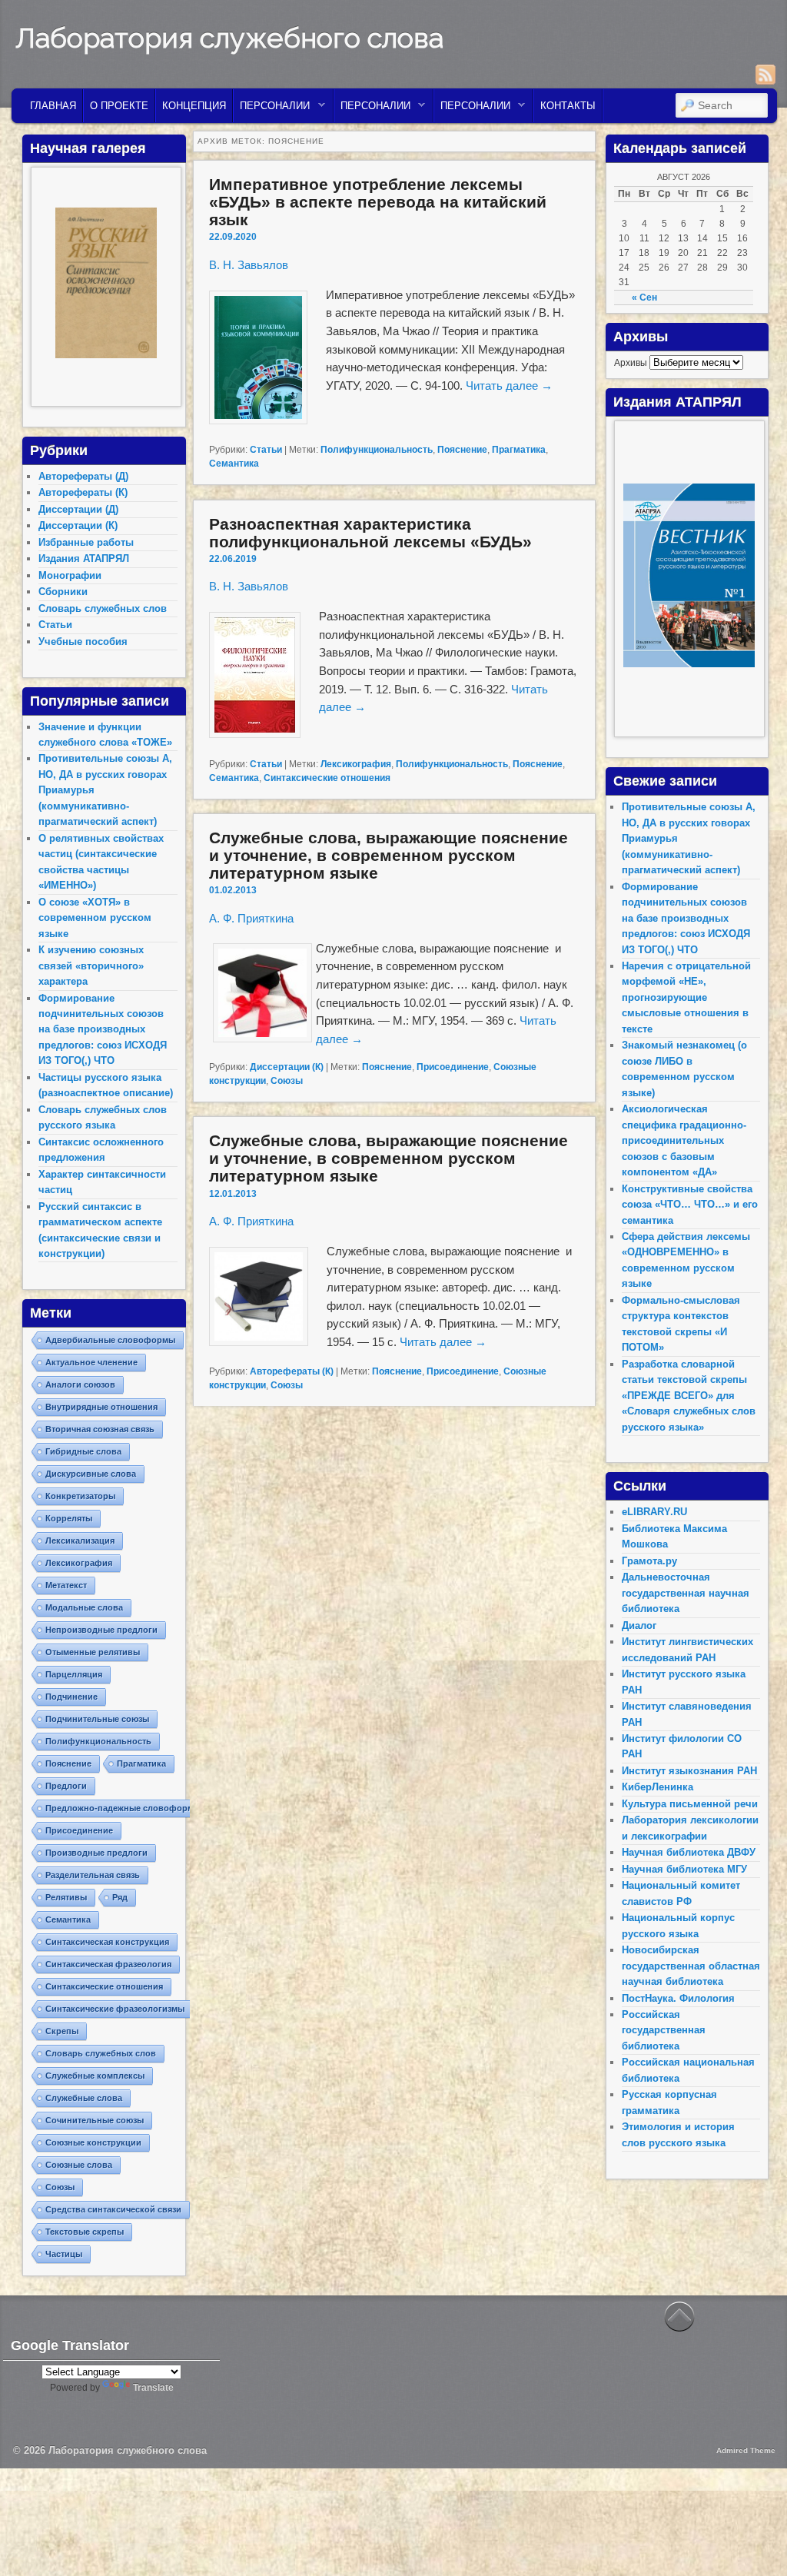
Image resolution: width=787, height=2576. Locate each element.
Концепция (194, 106)
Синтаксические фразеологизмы (115, 2009)
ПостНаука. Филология (678, 1998)
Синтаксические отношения (327, 778)
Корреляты (69, 1518)
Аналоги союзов (80, 1384)
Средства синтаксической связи (113, 2209)
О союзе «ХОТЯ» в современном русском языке (95, 918)
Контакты (568, 106)
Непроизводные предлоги (101, 1630)
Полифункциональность (377, 450)
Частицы (64, 2254)
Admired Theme (746, 2450)
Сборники (63, 592)
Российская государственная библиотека (664, 2030)
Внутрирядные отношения (101, 1407)
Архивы (631, 363)
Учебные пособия (83, 642)
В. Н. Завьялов (249, 265)
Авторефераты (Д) (83, 476)
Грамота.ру (649, 1561)
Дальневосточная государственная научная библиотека (686, 1593)
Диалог (639, 1625)
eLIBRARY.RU (654, 1512)
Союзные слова (79, 2165)
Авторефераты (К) (292, 1371)
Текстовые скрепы (85, 2232)
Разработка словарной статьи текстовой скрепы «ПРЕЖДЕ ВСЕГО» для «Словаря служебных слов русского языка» (689, 1396)
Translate (153, 2388)
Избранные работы (86, 542)
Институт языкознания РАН (689, 1771)
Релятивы (66, 1897)
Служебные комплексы (95, 2076)
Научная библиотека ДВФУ (689, 1852)
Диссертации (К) (287, 1067)
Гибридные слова (83, 1451)
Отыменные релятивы (93, 1652)
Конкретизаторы (80, 1496)
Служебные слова (84, 2098)
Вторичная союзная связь (100, 1429)
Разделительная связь (93, 1875)
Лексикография (356, 764)
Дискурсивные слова (91, 1474)
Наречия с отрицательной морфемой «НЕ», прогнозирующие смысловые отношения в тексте (686, 997)
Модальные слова (84, 1607)
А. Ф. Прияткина (251, 918)
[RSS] (765, 75)
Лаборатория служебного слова (229, 38)
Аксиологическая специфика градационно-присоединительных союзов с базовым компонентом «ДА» (684, 1140)
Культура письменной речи (690, 1804)
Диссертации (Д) (78, 509)
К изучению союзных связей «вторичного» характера (91, 966)
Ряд (120, 1897)
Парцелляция (74, 1674)
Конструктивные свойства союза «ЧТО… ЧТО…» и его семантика (690, 1205)
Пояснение (462, 450)
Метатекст (66, 1585)
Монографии (70, 575)
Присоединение (453, 1067)
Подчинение (71, 1697)
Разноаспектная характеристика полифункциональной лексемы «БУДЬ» (370, 533)
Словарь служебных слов (103, 608)
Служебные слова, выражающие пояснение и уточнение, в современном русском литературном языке (389, 855)
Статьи (266, 450)
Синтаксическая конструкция (107, 1942)
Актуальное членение (91, 1362)
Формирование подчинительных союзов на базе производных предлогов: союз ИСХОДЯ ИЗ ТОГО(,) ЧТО (103, 1030)
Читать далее (509, 386)
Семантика (234, 464)
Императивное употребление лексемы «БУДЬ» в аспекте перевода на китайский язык (378, 202)
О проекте (119, 106)
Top (750, 2539)
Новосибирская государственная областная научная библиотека (691, 1966)
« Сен (644, 297)
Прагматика (519, 450)
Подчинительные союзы (97, 1719)
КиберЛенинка (657, 1787)
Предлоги (66, 1786)
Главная (53, 106)
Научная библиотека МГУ (684, 1869)
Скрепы (62, 2031)
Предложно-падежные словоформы (123, 1808)
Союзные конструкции (93, 2142)
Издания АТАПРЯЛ (84, 558)
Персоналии (272, 110)
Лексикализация (80, 1541)
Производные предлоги (96, 1853)
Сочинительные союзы (95, 2120)
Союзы (287, 1081)
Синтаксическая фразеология (108, 1964)
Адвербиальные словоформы (110, 1340)
